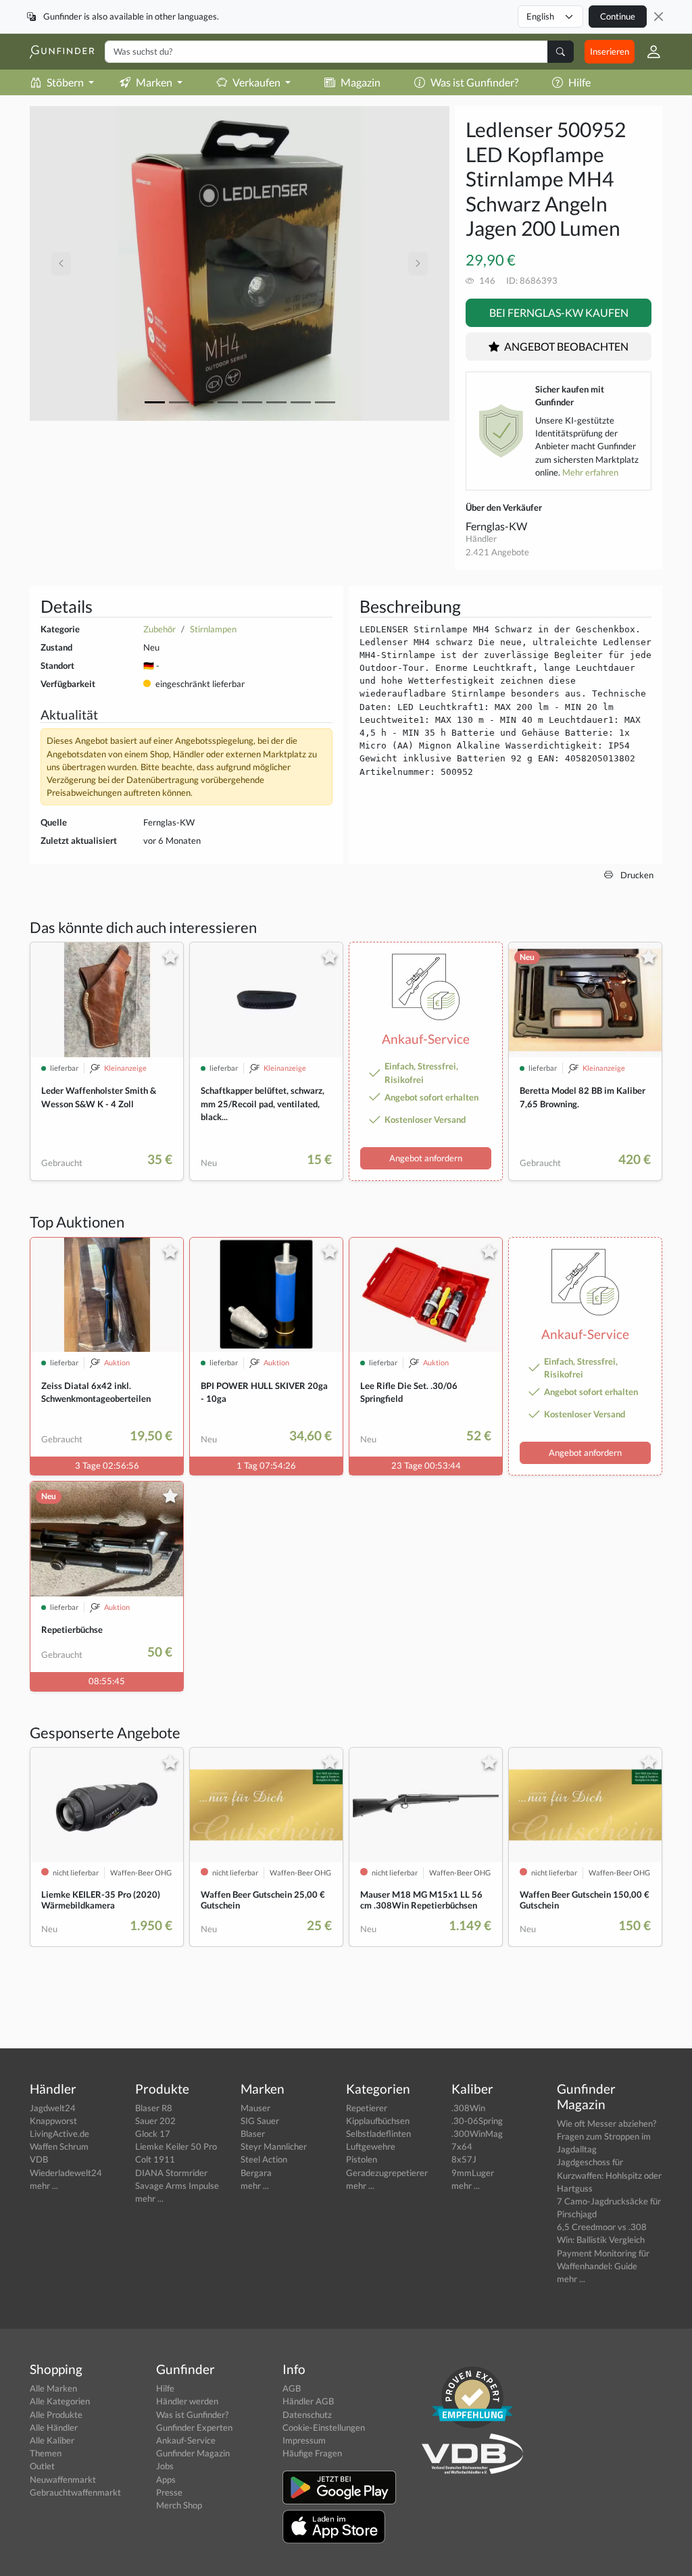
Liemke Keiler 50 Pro (176, 2146)
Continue (618, 16)
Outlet (42, 2466)
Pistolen (362, 2159)
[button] (648, 52)
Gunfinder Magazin (193, 2453)
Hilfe (579, 82)
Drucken (636, 875)
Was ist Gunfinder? (474, 82)
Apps (166, 2479)
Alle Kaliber (52, 2440)
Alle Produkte (56, 2415)
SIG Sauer (260, 2121)
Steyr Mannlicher (274, 2146)
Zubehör (159, 629)
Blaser (253, 2133)
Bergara (256, 2173)
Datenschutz (307, 2415)
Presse (169, 2492)
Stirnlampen (213, 629)
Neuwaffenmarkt (63, 2479)
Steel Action (264, 2159)
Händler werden (187, 2401)
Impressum (304, 2440)
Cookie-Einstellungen (324, 2427)
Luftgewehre (371, 2146)
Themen (46, 2453)
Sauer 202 (155, 2121)
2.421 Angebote (497, 552)
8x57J (464, 2159)
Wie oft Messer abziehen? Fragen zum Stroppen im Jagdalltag (607, 2136)
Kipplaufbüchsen (378, 2121)
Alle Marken (53, 2388)
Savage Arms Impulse (177, 2186)
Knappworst (53, 2121)
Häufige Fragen (312, 2453)
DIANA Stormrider (171, 2173)
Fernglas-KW (496, 526)
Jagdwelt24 (53, 2108)
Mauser (255, 2108)
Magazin (361, 82)
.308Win (468, 2108)
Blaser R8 (154, 2108)
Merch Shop (179, 2505)
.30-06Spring (477, 2121)
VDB (39, 2159)
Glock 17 (153, 2133)
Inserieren (610, 51)
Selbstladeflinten (378, 2133)
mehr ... (44, 2186)
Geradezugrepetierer (387, 2173)
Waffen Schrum (59, 2146)
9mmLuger (473, 2173)
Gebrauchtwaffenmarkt (75, 2492)
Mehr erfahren (590, 472)
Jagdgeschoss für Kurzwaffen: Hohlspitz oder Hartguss (609, 2175)
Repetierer (367, 2108)
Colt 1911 (155, 2159)
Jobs (165, 2466)
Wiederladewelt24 (66, 2173)
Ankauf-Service (186, 2440)
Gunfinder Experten (194, 2427)
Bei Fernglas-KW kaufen (559, 312)
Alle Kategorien (60, 2401)
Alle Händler (54, 2427)
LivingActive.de (59, 2133)
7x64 (462, 2146)
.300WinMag (477, 2133)
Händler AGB (308, 2401)
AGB (292, 2388)
